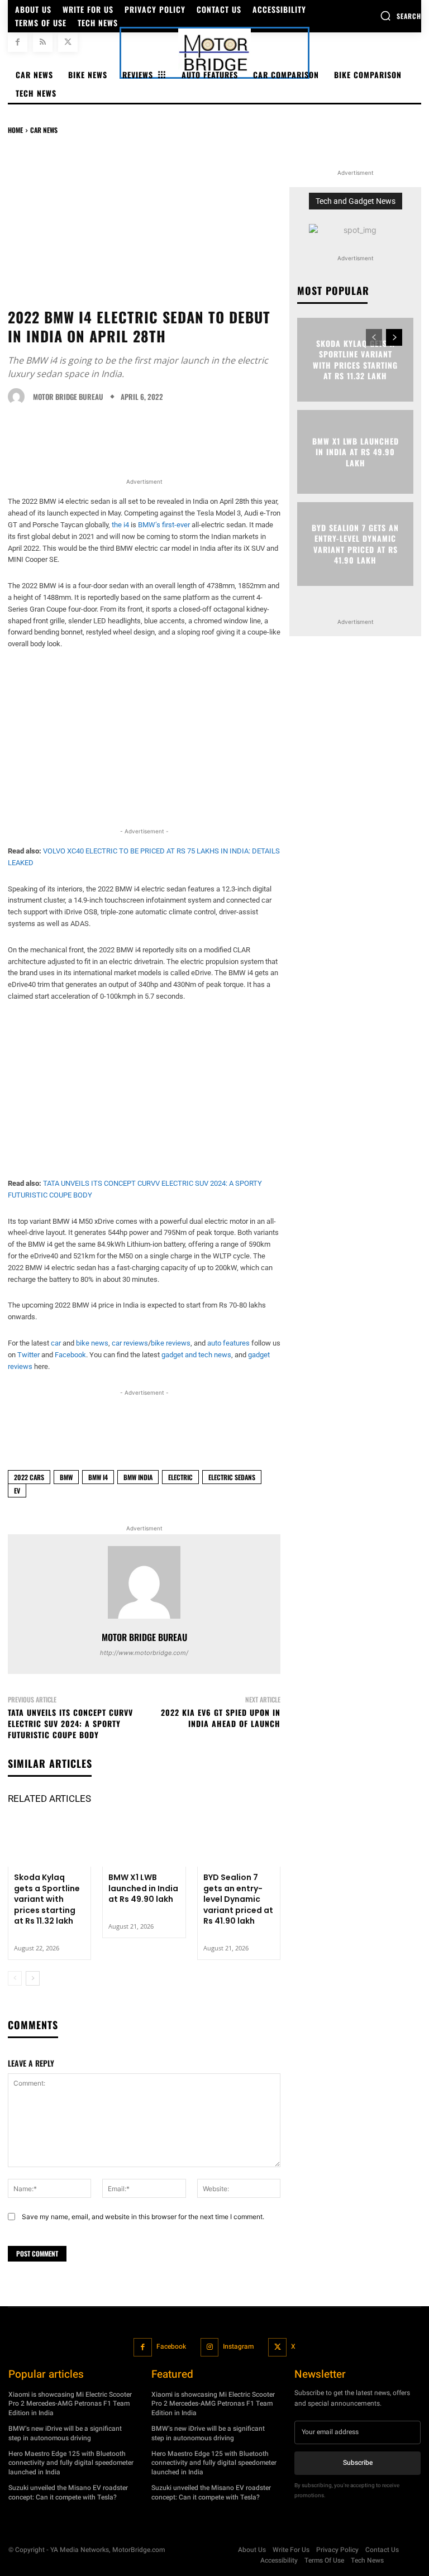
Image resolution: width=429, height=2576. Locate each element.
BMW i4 (98, 1477)
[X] (68, 42)
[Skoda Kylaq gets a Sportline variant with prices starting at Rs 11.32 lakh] (49, 1842)
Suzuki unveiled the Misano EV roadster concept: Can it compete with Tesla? (68, 2492)
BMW (66, 1477)
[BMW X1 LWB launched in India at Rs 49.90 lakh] (144, 1842)
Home (15, 130)
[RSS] (43, 42)
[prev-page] (15, 1978)
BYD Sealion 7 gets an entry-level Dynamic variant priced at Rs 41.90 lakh (238, 1899)
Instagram (238, 2346)
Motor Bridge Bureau (68, 397)
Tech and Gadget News (356, 201)
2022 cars (29, 1477)
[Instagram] (210, 2347)
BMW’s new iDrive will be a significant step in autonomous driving (65, 2433)
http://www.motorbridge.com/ (144, 1653)
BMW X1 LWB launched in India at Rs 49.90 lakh (143, 1888)
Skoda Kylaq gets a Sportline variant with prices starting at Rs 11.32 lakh (47, 1899)
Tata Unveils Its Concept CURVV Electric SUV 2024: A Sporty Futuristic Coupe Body (70, 1723)
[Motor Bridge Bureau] (19, 397)
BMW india (138, 1477)
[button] (401, 16)
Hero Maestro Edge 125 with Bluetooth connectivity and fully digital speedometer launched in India (71, 2463)
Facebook (171, 2346)
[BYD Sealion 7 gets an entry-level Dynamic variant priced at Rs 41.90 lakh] (239, 1842)
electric (180, 1477)
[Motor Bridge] (214, 53)
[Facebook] (18, 42)
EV (17, 1490)
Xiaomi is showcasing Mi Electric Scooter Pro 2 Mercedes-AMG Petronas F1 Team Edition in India (70, 2404)
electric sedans (232, 1477)
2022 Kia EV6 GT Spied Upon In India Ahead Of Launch (221, 1718)
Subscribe (358, 2463)
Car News (44, 130)
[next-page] (33, 1978)
